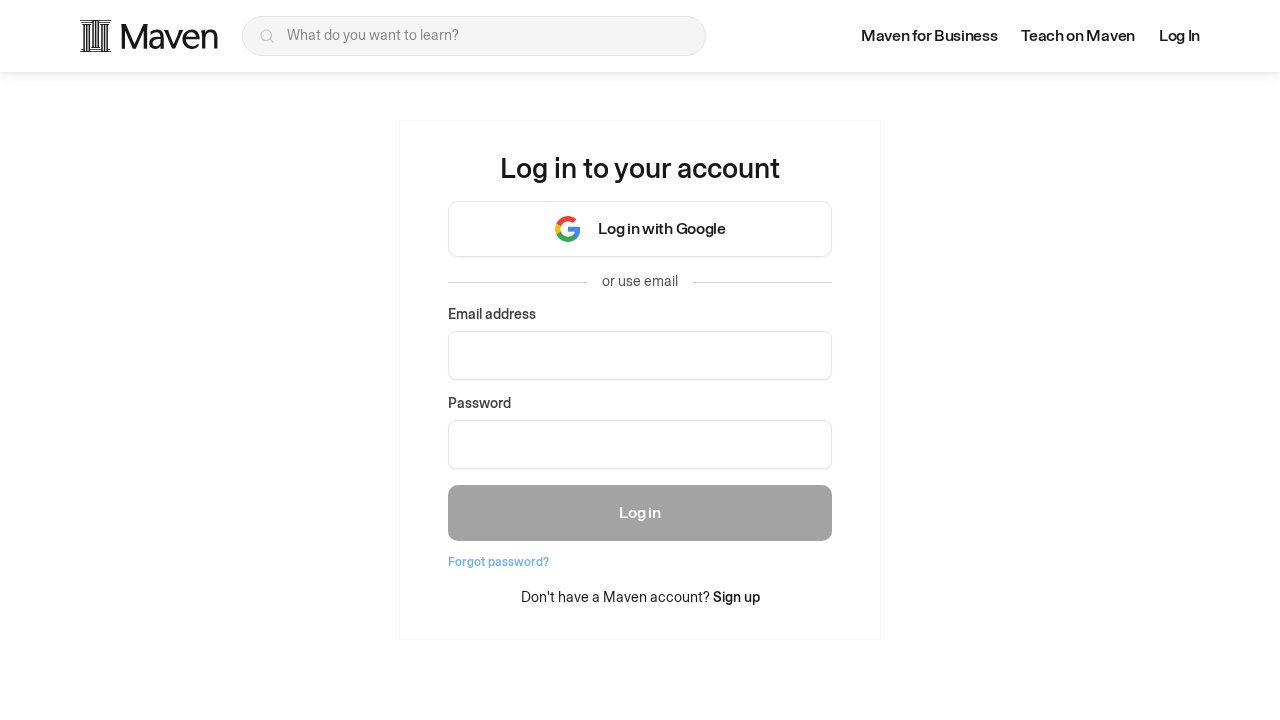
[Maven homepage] (149, 36)
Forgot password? (498, 562)
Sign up (736, 597)
